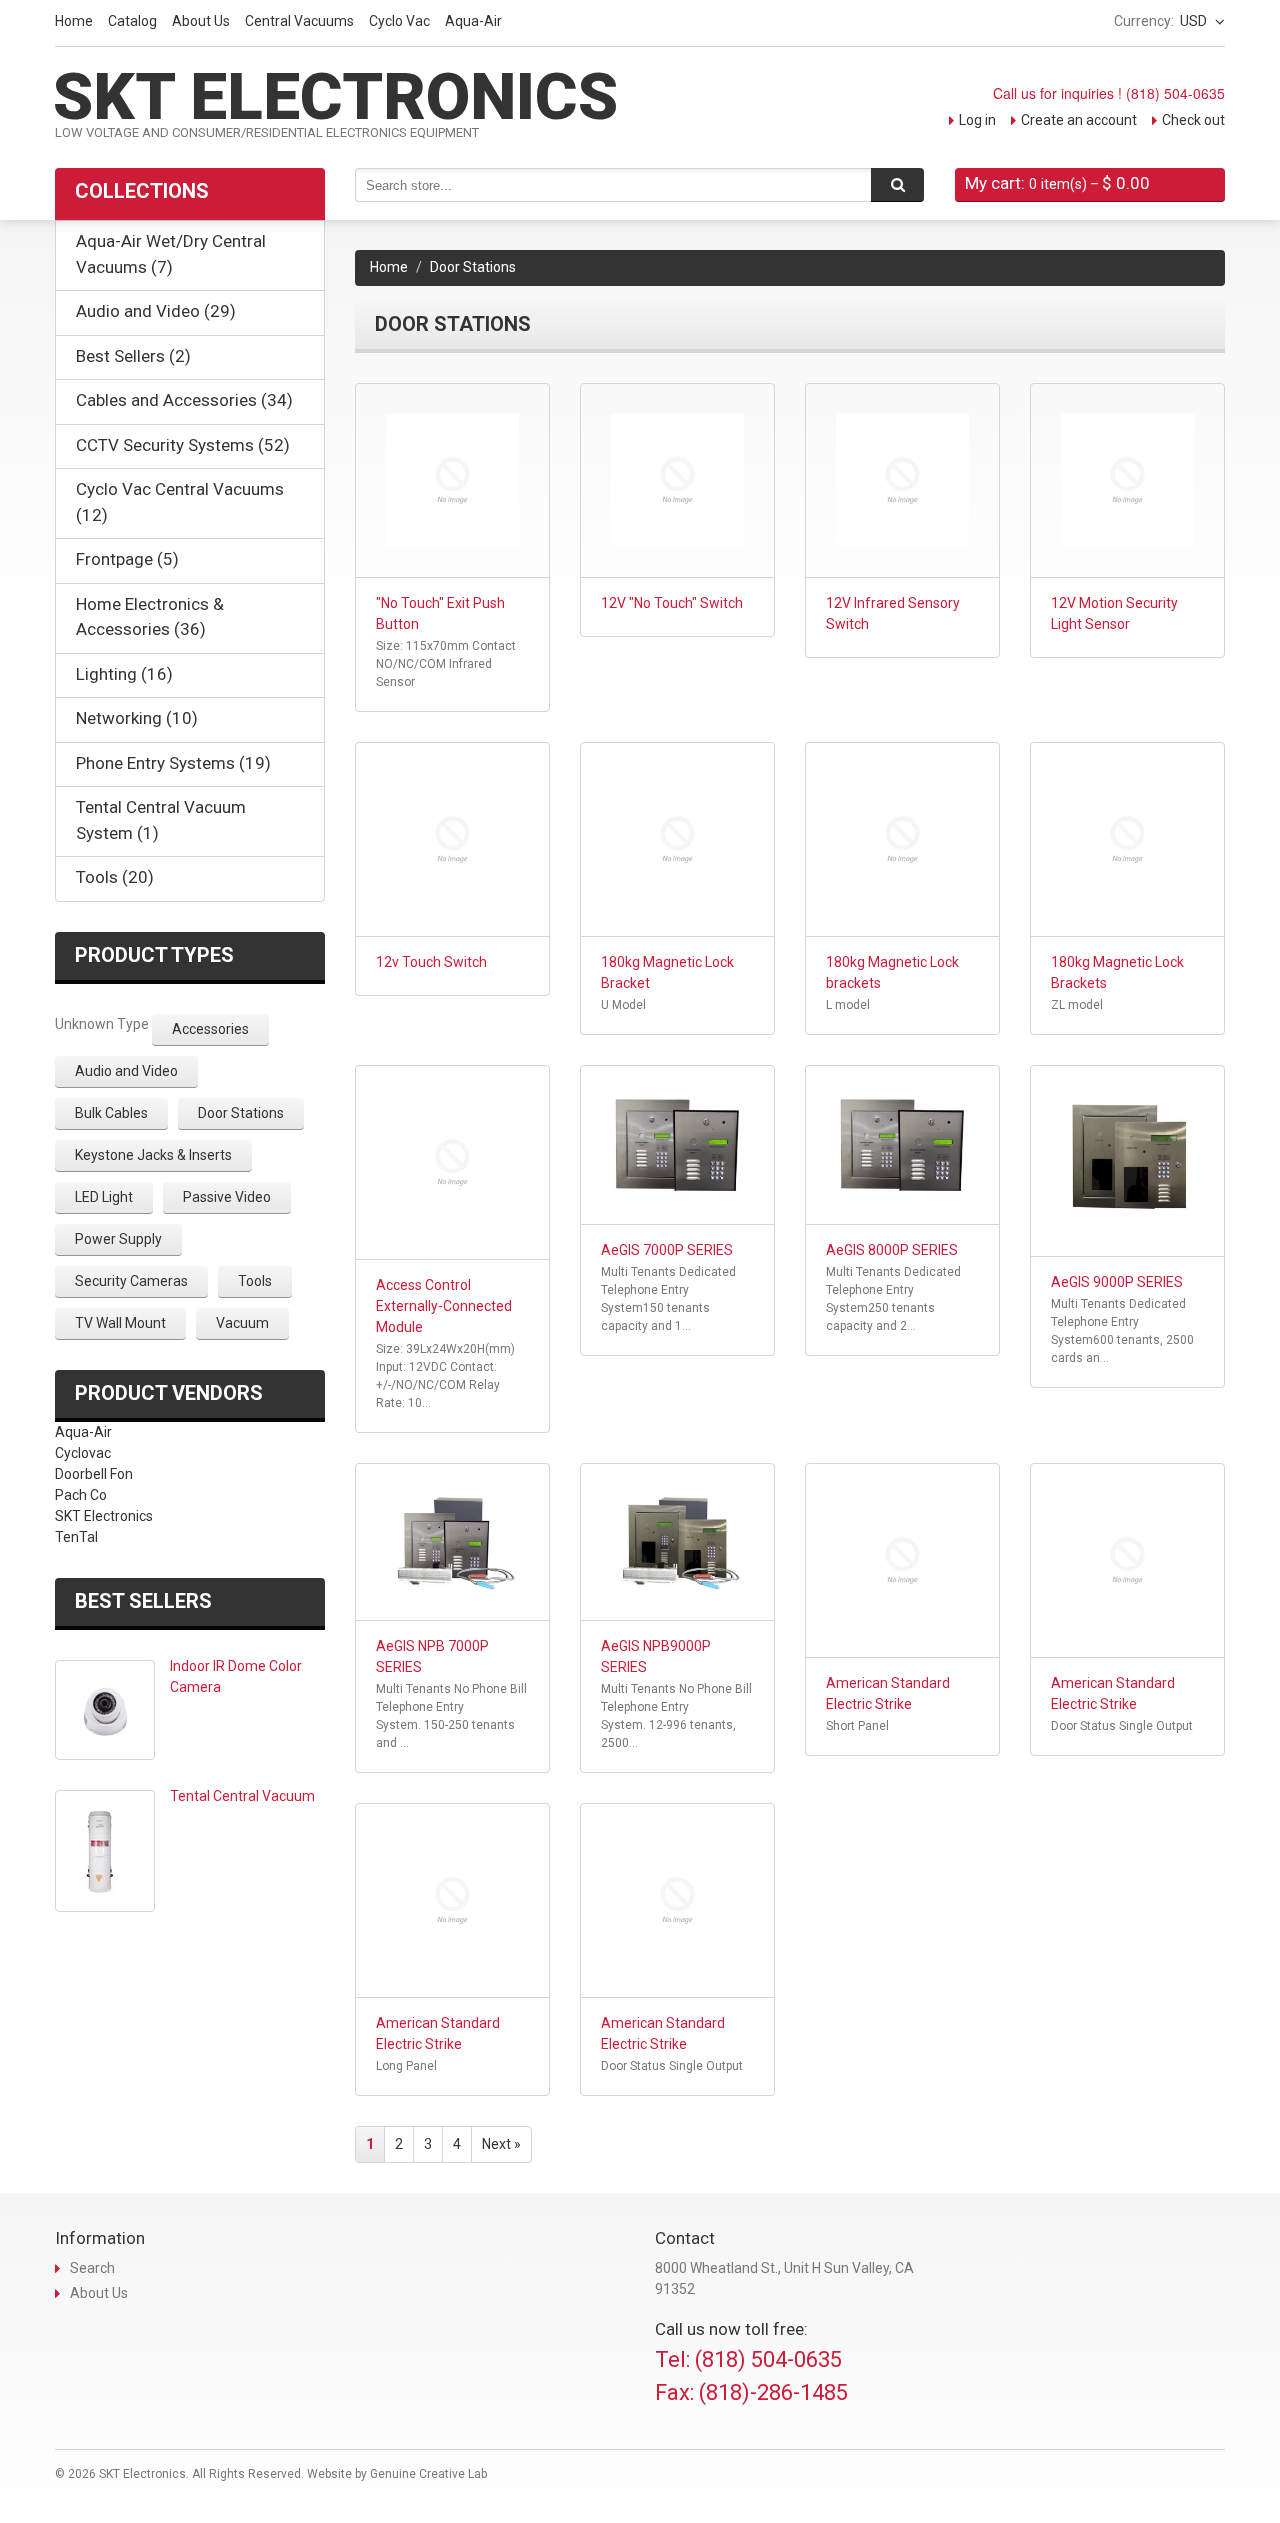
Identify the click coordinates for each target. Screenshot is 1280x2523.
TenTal (76, 1537)
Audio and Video (126, 1071)
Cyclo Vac (399, 21)
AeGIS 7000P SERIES (667, 1250)
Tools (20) (115, 877)
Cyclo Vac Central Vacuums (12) (180, 502)
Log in (977, 120)
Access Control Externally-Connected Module (444, 1306)
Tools (255, 1281)
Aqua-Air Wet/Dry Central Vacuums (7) (171, 254)
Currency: (1144, 21)
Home (74, 21)
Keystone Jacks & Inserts (153, 1155)
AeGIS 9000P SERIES (1117, 1282)
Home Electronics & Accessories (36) (150, 617)
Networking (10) (137, 718)
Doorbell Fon (94, 1474)
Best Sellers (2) (133, 356)
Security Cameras (131, 1281)
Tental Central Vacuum (242, 1796)
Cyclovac (83, 1453)
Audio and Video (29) (156, 311)
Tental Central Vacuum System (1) (161, 820)
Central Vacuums (299, 21)
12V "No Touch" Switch (672, 603)
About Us (201, 21)
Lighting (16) (124, 674)
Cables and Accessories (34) (184, 400)
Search (92, 2268)
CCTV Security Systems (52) (183, 445)
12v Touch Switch (431, 962)
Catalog (132, 21)
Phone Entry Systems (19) (173, 763)
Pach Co (81, 1495)
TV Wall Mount (120, 1323)
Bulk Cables (111, 1113)
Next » (501, 2144)
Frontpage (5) (127, 559)
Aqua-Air (473, 21)
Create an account (1079, 120)
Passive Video (227, 1197)
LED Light (104, 1197)
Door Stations (241, 1113)
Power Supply (118, 1239)
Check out (1193, 120)
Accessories (210, 1029)
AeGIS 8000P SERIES (892, 1250)
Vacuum (242, 1323)
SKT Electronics (104, 1516)
